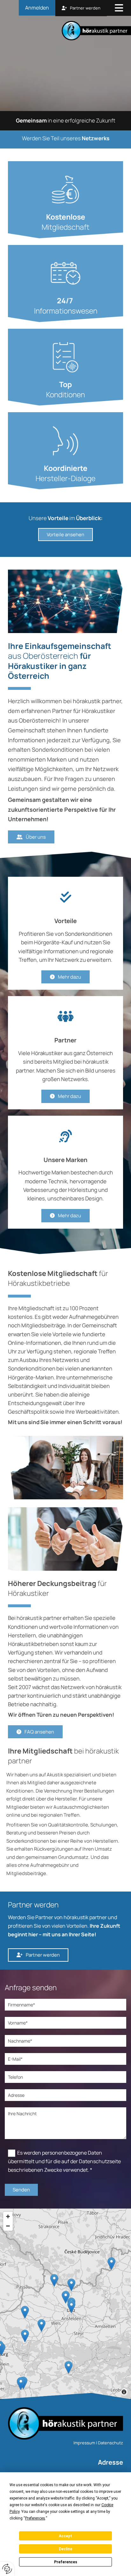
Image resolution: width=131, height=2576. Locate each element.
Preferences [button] (35, 2518)
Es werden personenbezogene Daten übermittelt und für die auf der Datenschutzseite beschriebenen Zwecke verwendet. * (64, 2161)
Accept (65, 2536)
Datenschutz (110, 2443)
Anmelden (37, 8)
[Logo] (68, 31)
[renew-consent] (7, 2569)
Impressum (84, 2443)
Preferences (66, 2562)
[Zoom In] (8, 2216)
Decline (65, 2549)
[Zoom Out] (8, 2226)
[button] (119, 9)
